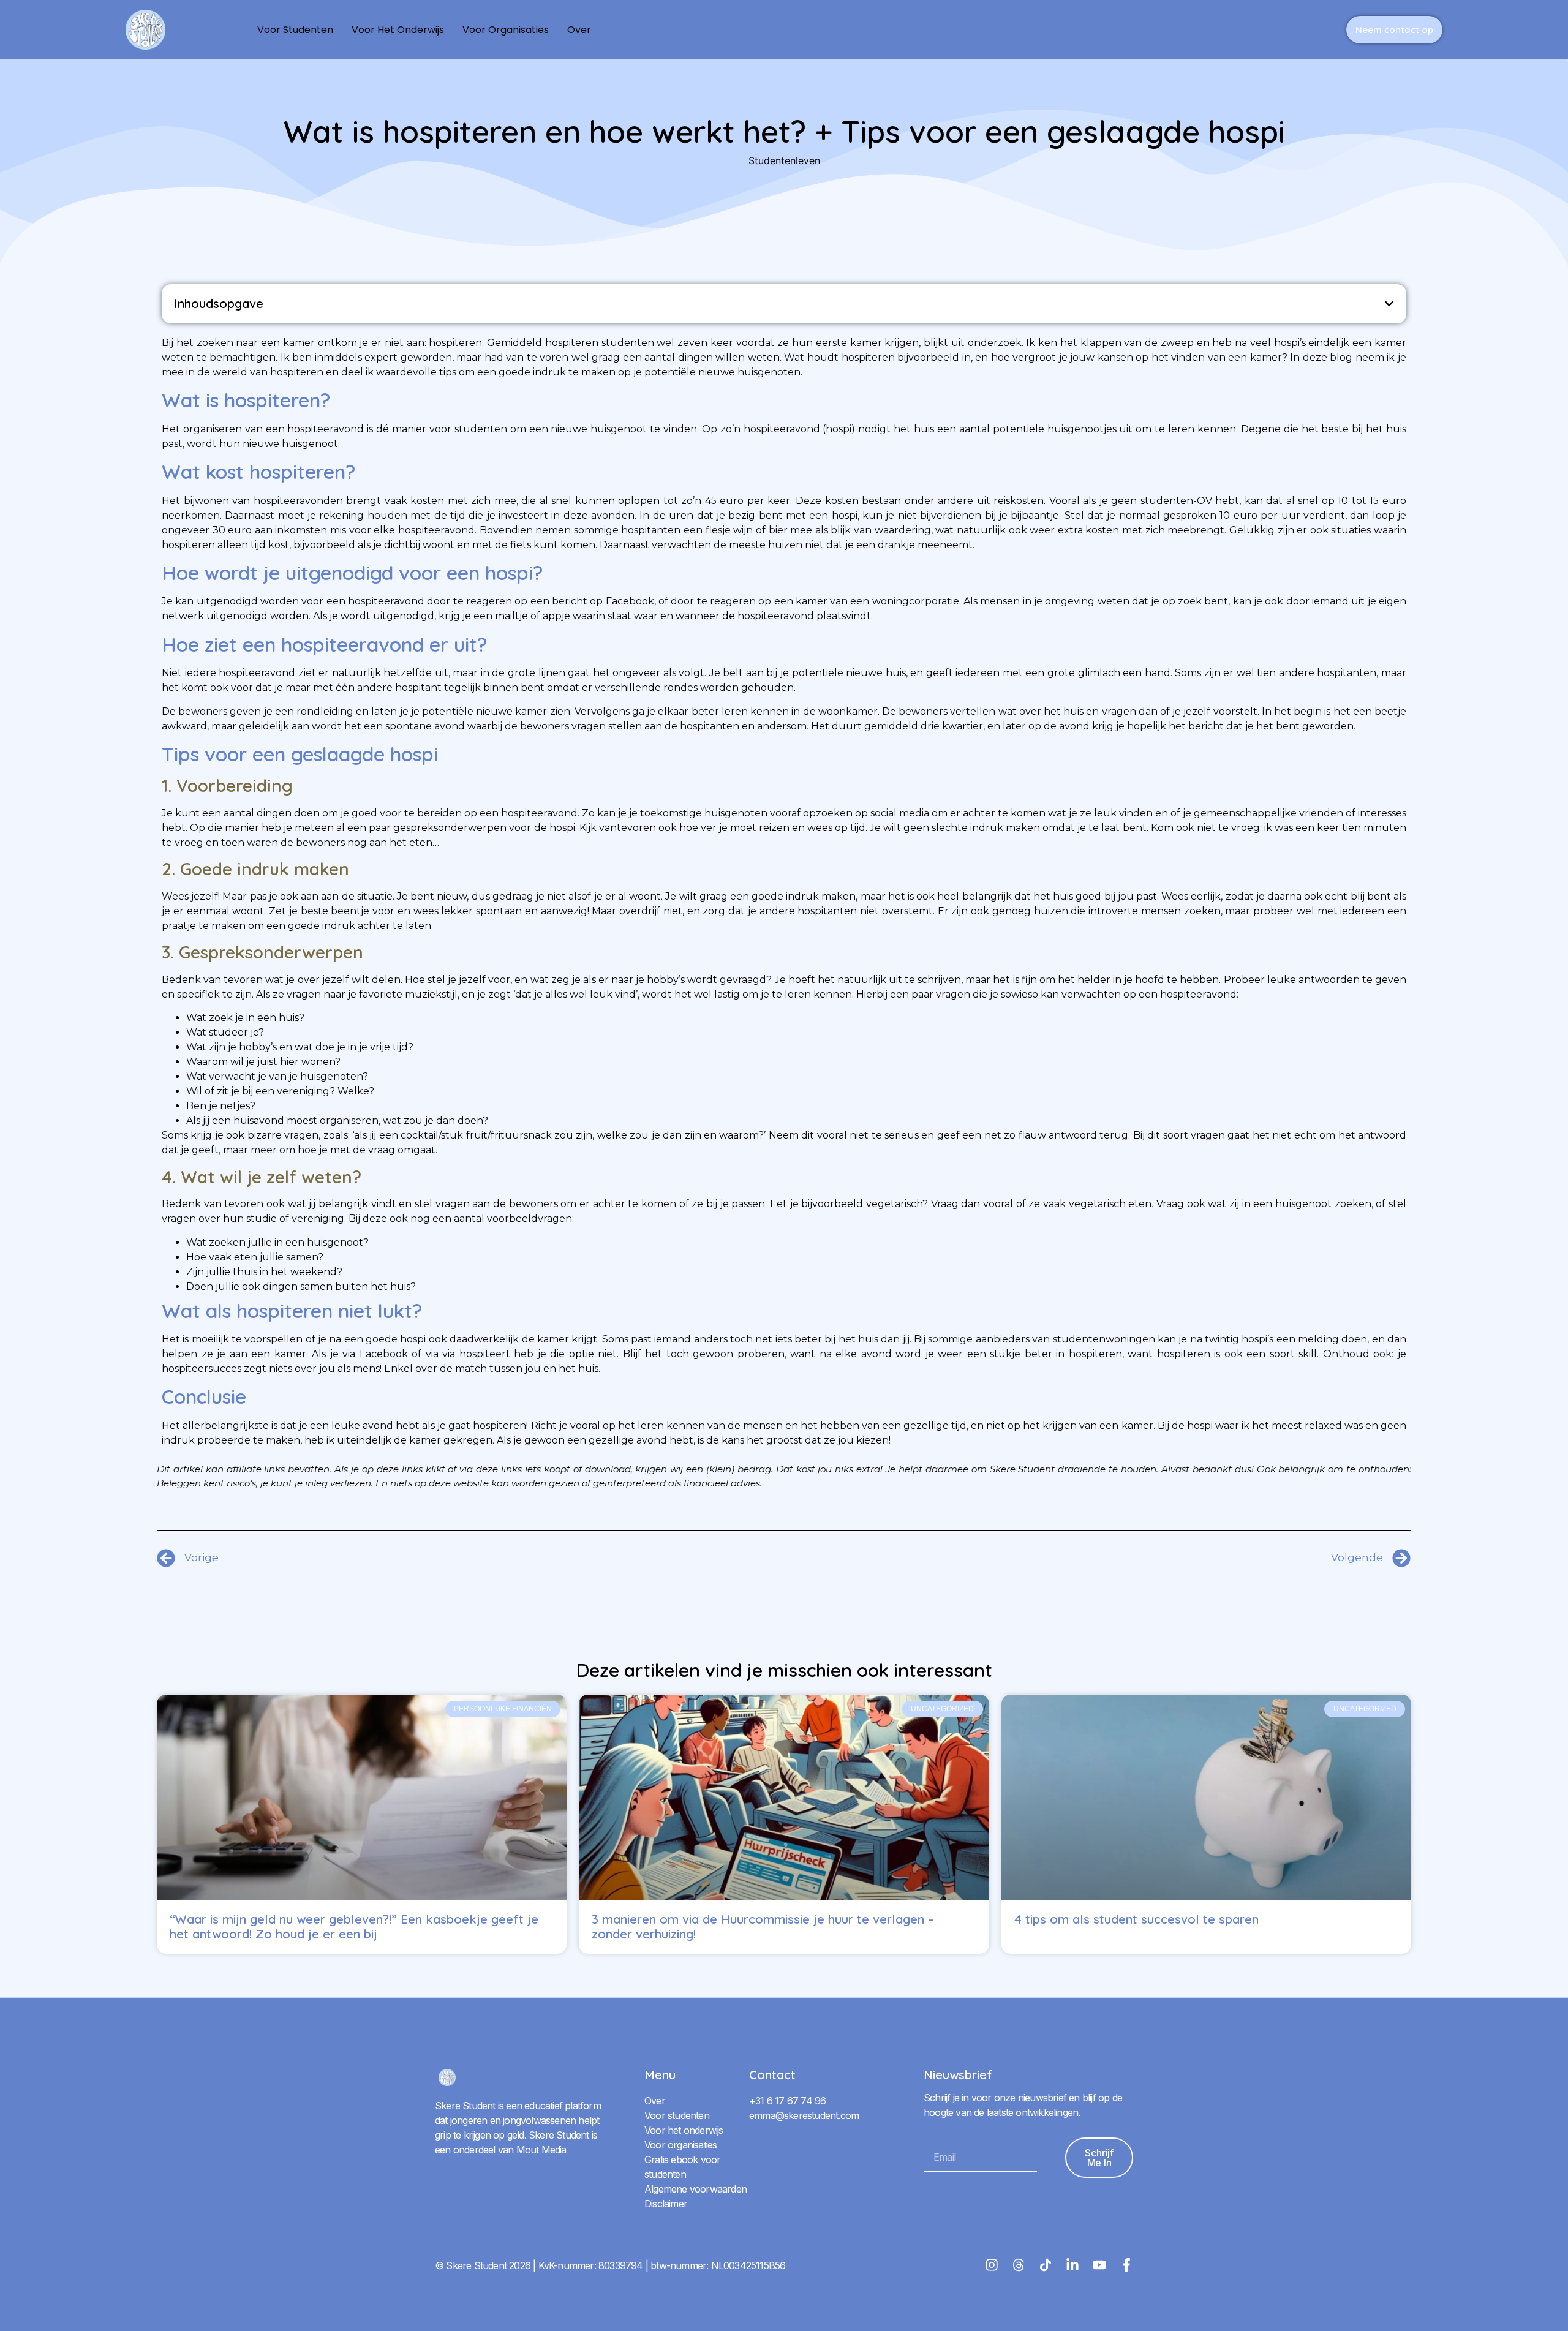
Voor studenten (295, 30)
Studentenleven (784, 160)
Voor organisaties (506, 30)
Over (579, 30)
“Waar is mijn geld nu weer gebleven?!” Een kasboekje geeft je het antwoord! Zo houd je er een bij (354, 1926)
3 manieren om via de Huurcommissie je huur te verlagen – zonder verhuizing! (763, 1926)
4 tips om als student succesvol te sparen (1136, 1919)
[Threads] (1019, 2265)
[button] (1389, 304)
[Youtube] (1099, 2265)
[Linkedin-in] (1072, 2265)
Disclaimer (666, 2204)
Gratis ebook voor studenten (682, 2167)
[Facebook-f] (1126, 2265)
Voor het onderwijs (398, 30)
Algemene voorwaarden (695, 2189)
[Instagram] (992, 2265)
